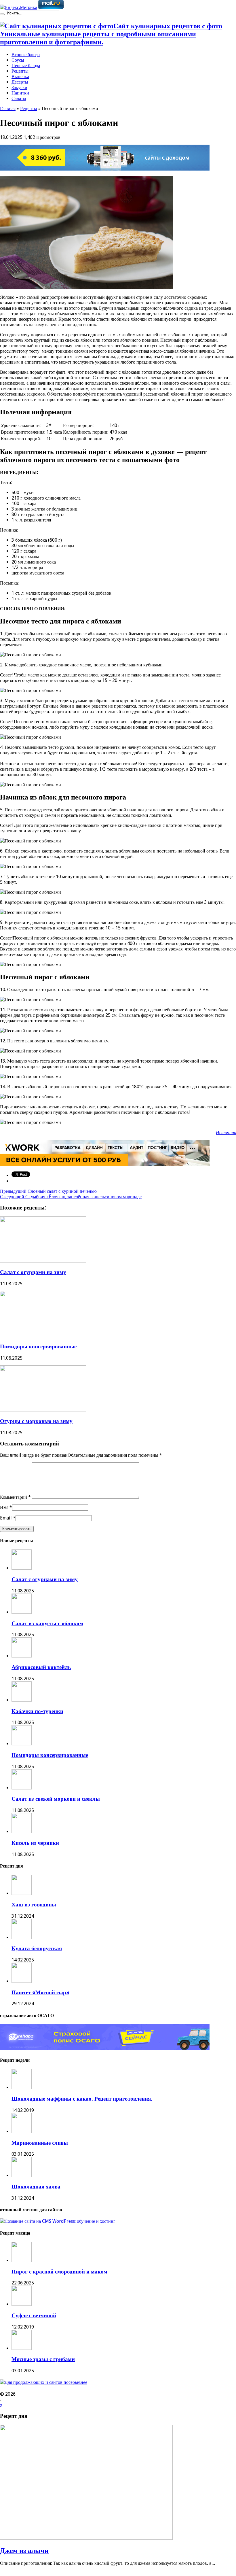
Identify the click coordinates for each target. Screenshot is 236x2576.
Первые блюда (26, 66)
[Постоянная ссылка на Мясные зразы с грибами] (22, 2348)
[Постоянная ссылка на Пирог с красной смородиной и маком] (22, 2260)
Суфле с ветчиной (34, 2315)
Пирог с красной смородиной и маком (59, 2272)
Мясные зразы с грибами (43, 2359)
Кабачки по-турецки (37, 1711)
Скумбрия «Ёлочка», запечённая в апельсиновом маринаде (71, 1197)
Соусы (18, 60)
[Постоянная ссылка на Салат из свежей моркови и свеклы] (22, 1788)
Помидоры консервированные (38, 1346)
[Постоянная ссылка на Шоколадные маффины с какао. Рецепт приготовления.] (22, 2088)
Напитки (20, 93)
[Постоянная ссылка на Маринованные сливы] (22, 2132)
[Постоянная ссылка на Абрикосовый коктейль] (22, 1656)
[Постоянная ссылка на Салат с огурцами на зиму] (43, 1261)
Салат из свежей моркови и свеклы (56, 1799)
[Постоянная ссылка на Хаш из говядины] (22, 1893)
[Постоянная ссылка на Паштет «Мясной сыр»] (22, 1981)
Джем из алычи (24, 2551)
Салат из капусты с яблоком (47, 1623)
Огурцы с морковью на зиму (36, 1421)
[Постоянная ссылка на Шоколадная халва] (22, 2175)
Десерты (20, 82)
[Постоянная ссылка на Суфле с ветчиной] (22, 2304)
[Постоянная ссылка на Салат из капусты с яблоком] (22, 1612)
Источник (226, 1132)
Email (6, 1518)
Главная (8, 108)
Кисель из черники (35, 1843)
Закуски (19, 87)
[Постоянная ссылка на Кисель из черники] (22, 1832)
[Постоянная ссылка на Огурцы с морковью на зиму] (43, 1410)
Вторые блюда (26, 55)
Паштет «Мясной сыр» (40, 1992)
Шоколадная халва (36, 2187)
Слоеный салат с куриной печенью (48, 1191)
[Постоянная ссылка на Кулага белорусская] (22, 1937)
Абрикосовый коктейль (41, 1667)
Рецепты (20, 71)
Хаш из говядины (34, 1905)
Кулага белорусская (37, 1948)
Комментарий (15, 1497)
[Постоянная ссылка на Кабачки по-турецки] (22, 1700)
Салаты (19, 98)
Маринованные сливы (40, 2143)
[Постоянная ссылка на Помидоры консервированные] (43, 1336)
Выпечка (20, 76)
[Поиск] (2, 14)
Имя (4, 1507)
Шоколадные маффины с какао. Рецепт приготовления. (82, 2099)
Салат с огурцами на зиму (33, 1272)
